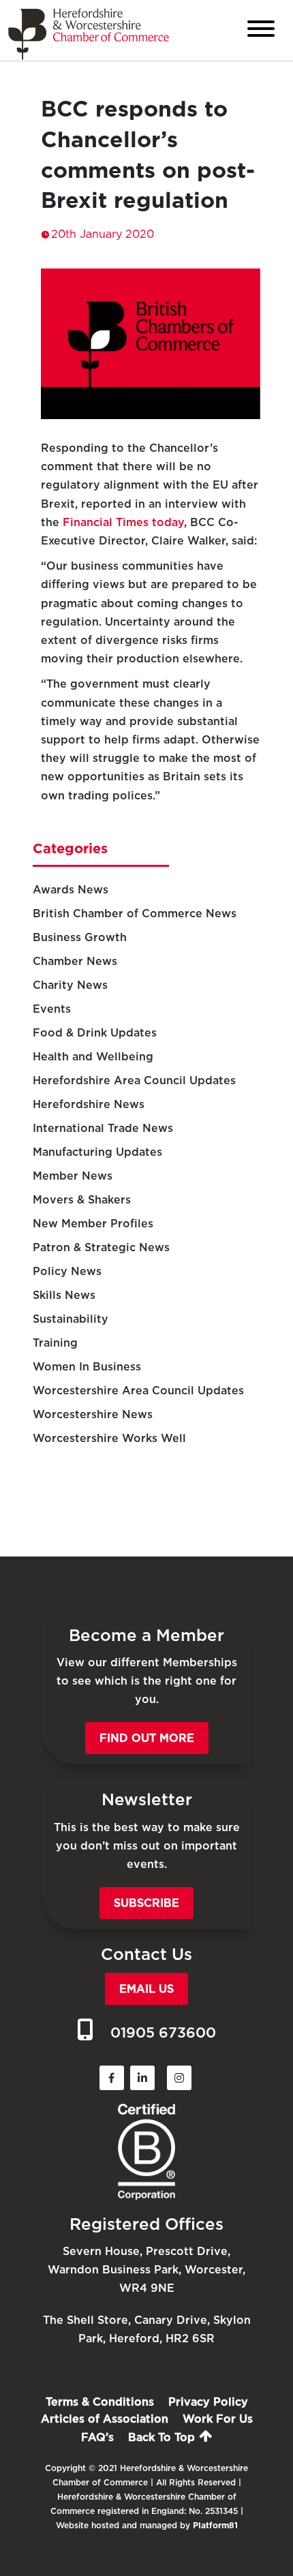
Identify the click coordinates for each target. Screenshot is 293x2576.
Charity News (70, 985)
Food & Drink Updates (95, 1033)
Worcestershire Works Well (109, 1438)
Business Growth (80, 937)
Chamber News (75, 961)
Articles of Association (105, 2419)
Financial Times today (123, 522)
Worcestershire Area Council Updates (138, 1391)
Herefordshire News (89, 1104)
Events (52, 1009)
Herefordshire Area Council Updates (134, 1080)
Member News (73, 1176)
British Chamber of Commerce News (135, 914)
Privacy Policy (208, 2402)
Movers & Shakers (82, 1200)
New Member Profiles (93, 1224)
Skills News (64, 1295)
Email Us (146, 1989)
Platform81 (215, 2525)
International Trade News (103, 1128)
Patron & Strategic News (101, 1247)
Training (55, 1343)
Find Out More (147, 1738)
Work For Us (218, 2419)
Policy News (67, 1271)
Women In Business (87, 1367)
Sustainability (71, 1319)
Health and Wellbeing (93, 1057)
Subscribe (146, 1903)
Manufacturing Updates (97, 1152)
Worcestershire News (93, 1414)
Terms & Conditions (100, 2402)
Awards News (71, 890)
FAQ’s (97, 2437)
